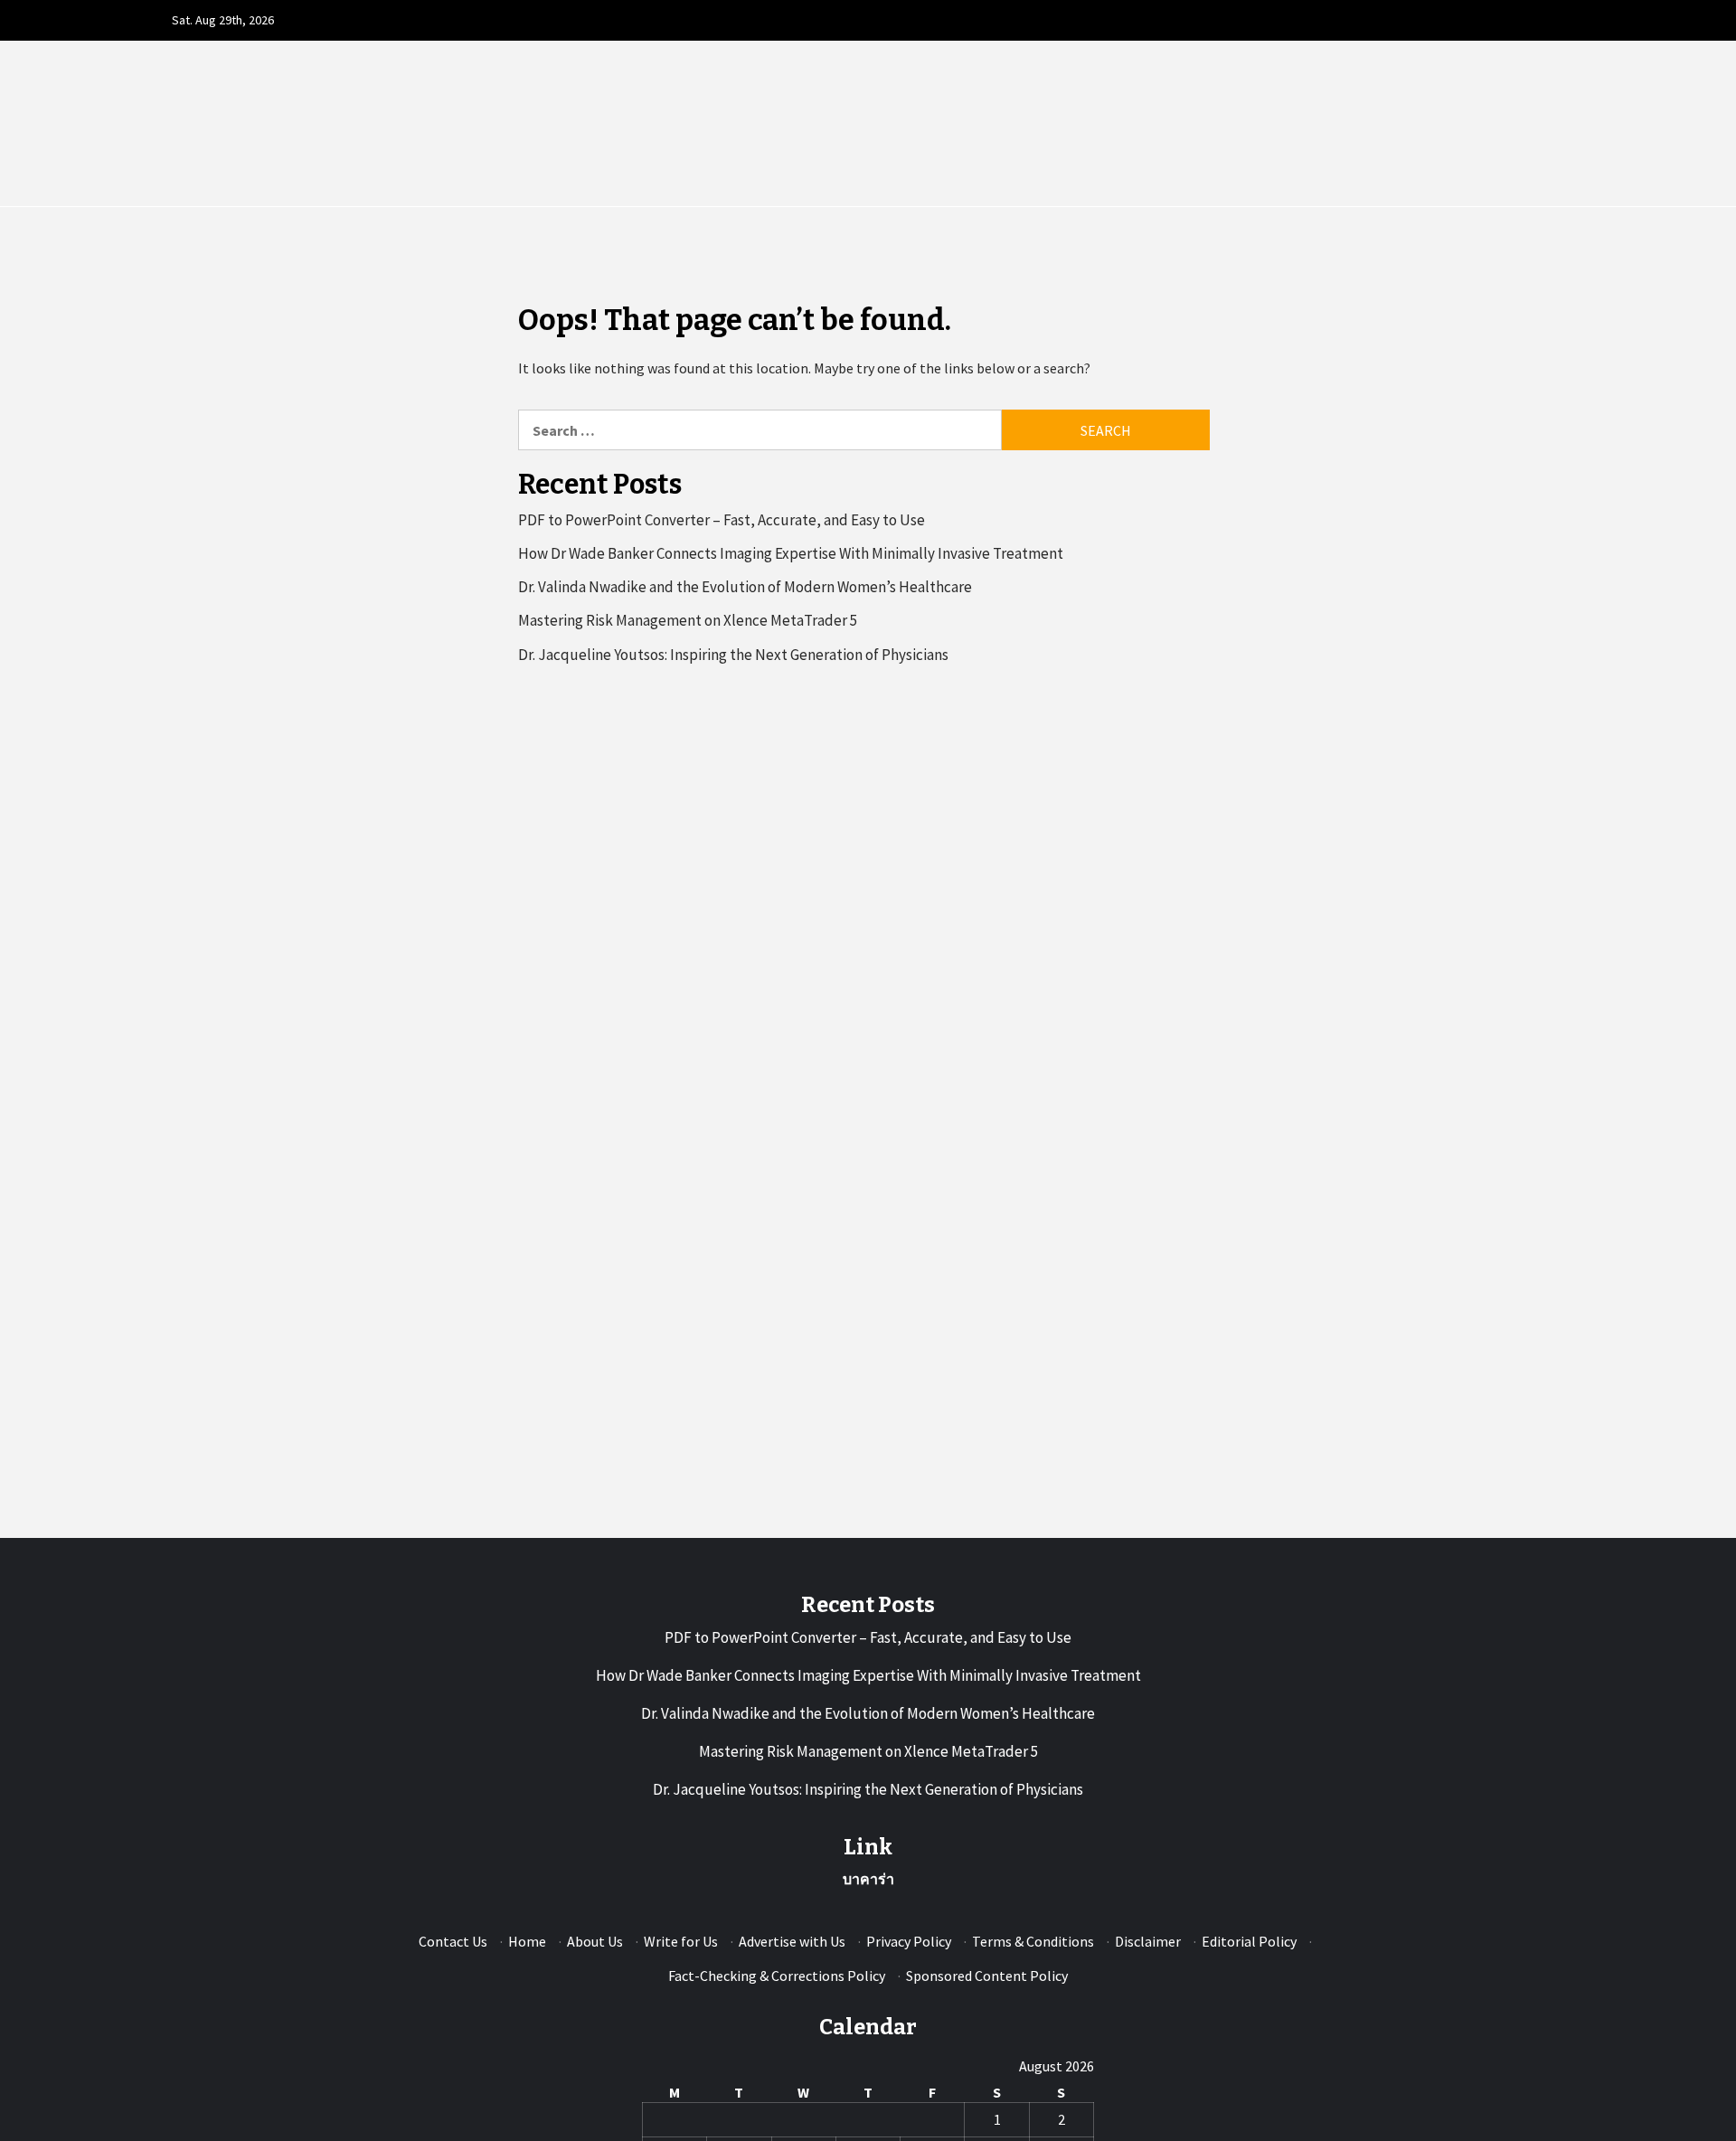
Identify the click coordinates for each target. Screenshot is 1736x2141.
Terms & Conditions (1033, 1941)
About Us (595, 1941)
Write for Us (681, 1941)
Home (527, 1941)
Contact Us (453, 1941)
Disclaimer (1148, 1941)
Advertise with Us (792, 1941)
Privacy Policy (909, 1941)
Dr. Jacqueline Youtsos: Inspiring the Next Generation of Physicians (733, 655)
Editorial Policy (1249, 1941)
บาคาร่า (868, 1879)
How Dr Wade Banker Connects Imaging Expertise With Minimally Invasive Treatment (791, 553)
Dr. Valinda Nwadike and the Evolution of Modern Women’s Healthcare (745, 587)
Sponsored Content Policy (987, 1976)
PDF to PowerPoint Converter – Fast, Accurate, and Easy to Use (722, 520)
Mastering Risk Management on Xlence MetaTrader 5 (688, 620)
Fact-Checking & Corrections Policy (777, 1976)
